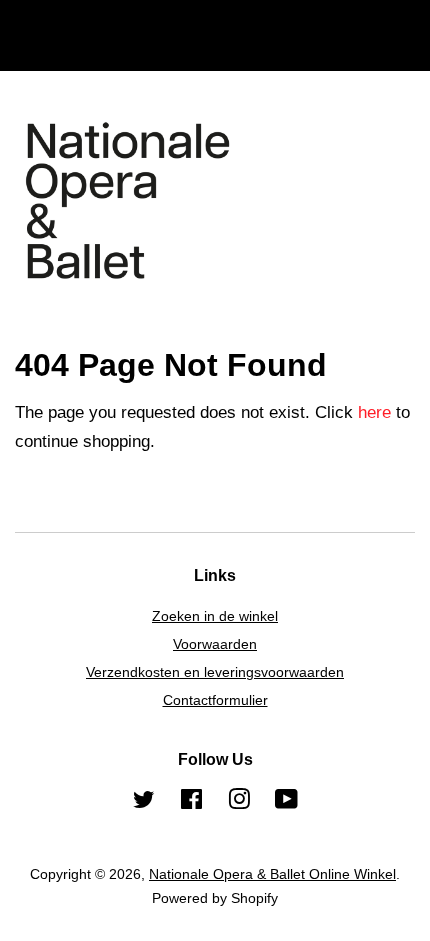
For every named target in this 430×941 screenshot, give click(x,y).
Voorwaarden (215, 644)
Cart (399, 51)
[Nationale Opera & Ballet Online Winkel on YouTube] (286, 803)
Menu (60, 51)
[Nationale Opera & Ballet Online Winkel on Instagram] (239, 803)
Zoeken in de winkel (215, 616)
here (374, 412)
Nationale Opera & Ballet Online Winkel (272, 874)
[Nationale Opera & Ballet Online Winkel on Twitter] (144, 803)
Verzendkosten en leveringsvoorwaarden (215, 672)
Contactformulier (215, 700)
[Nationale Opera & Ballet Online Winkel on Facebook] (191, 803)
